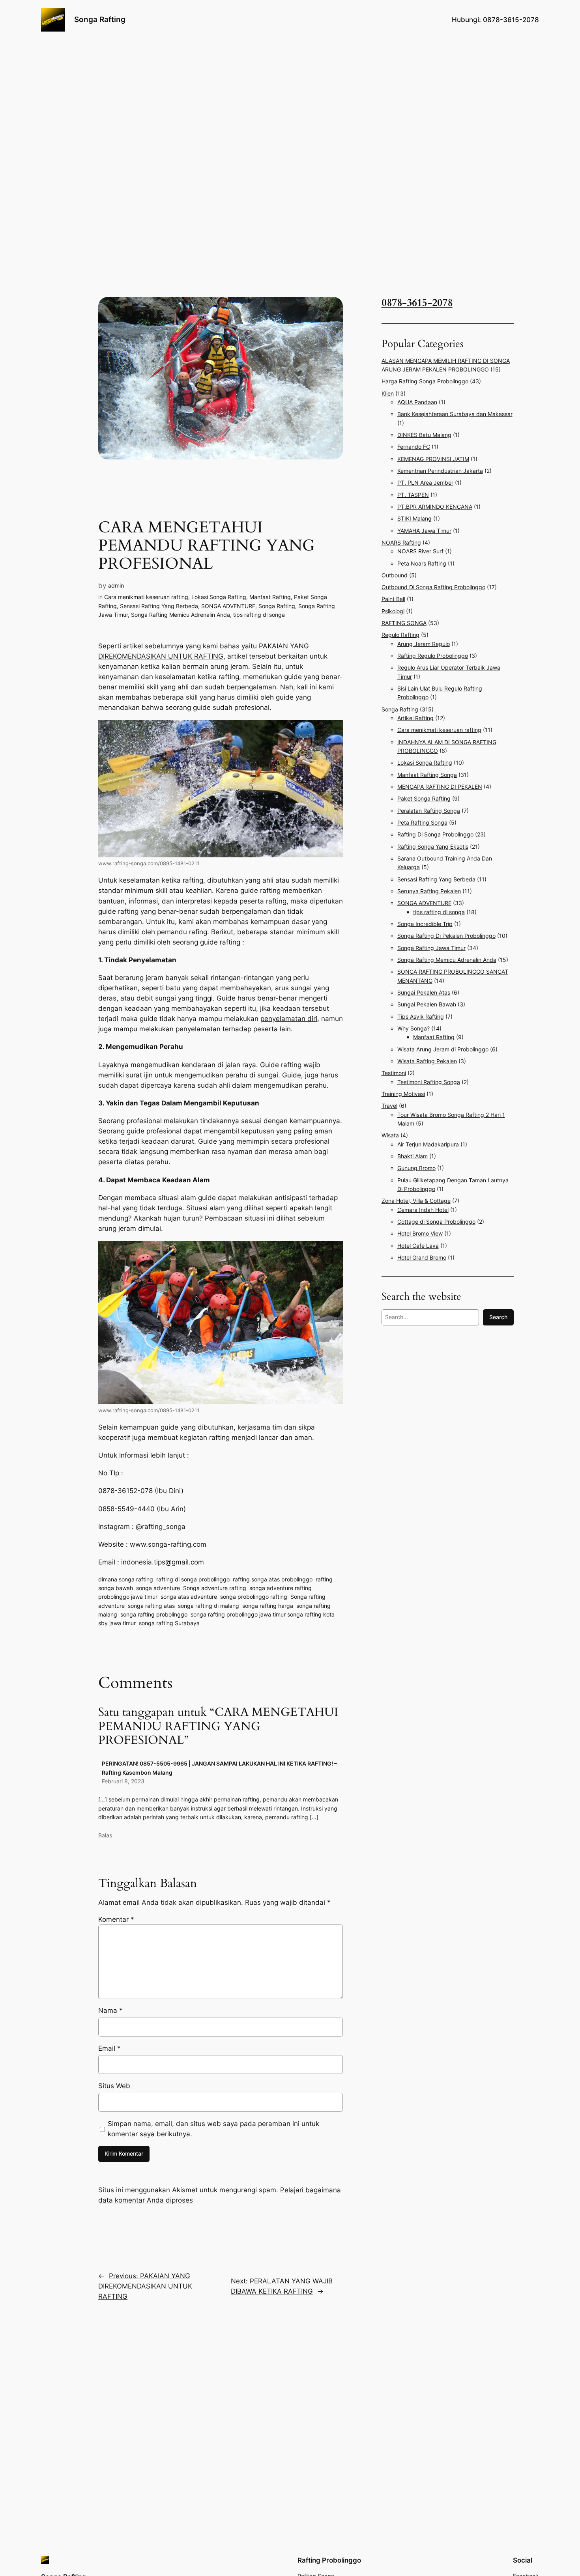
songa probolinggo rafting (254, 1597)
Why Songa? (413, 1028)
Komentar (116, 1919)
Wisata (390, 1135)
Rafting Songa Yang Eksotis (433, 847)
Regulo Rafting (400, 635)
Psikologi (393, 611)
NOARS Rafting (401, 542)
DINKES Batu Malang (424, 435)
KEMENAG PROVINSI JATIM (433, 459)
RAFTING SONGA (404, 623)
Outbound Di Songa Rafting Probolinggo (433, 587)
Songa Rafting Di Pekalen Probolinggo (446, 936)
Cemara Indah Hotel (423, 1210)
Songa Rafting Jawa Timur (431, 948)
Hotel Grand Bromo (422, 1257)
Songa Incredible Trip (425, 924)
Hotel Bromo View (420, 1233)
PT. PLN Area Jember (425, 483)
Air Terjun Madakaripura (428, 1144)
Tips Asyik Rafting (421, 1016)
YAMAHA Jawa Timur (424, 531)
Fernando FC (414, 447)
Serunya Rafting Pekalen (429, 891)
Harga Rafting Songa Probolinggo (425, 381)
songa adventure (158, 1588)
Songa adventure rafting (215, 1588)
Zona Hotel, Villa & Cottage (416, 1201)
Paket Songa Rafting (424, 798)
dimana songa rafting (126, 1579)
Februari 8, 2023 (123, 1781)
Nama (110, 2010)
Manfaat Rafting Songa (427, 775)
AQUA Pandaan (417, 402)
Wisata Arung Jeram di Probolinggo (443, 1049)
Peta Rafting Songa (422, 822)
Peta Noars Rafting (422, 563)
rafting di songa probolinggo (193, 1579)
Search (498, 1317)
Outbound (395, 575)
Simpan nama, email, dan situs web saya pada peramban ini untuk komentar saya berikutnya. (213, 2129)
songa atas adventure (189, 1597)
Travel (389, 1106)
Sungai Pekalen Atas (424, 992)
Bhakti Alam (413, 1156)
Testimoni (394, 1073)
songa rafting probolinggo (154, 1614)
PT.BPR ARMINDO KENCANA (435, 507)
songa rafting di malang (209, 1606)
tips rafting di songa (259, 615)
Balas (105, 1835)
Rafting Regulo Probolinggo (433, 656)
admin (116, 585)
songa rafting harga (268, 1606)
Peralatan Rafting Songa (429, 811)
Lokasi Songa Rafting (219, 597)
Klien (388, 393)
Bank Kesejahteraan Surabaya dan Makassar (455, 414)
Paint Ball (393, 599)
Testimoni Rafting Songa (429, 1082)
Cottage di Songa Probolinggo (436, 1222)
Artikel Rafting (415, 718)
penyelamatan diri (289, 1019)
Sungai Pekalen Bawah (427, 1004)
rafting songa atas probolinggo (273, 1579)
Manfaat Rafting (270, 597)
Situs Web (114, 2086)
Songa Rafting (100, 19)
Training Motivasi (403, 1094)
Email (109, 2048)
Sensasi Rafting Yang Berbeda (159, 606)
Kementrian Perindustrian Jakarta (440, 471)
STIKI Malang (414, 518)
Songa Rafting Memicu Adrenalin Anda (181, 615)
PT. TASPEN (413, 495)
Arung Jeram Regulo (424, 644)
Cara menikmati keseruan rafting (146, 597)
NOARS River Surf (420, 551)
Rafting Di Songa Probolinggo (435, 834)
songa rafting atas (151, 1606)
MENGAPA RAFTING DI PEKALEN (440, 787)
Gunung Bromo (416, 1168)
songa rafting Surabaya (169, 1623)
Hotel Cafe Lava (418, 1246)
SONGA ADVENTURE (228, 606)
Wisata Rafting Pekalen (427, 1061)
